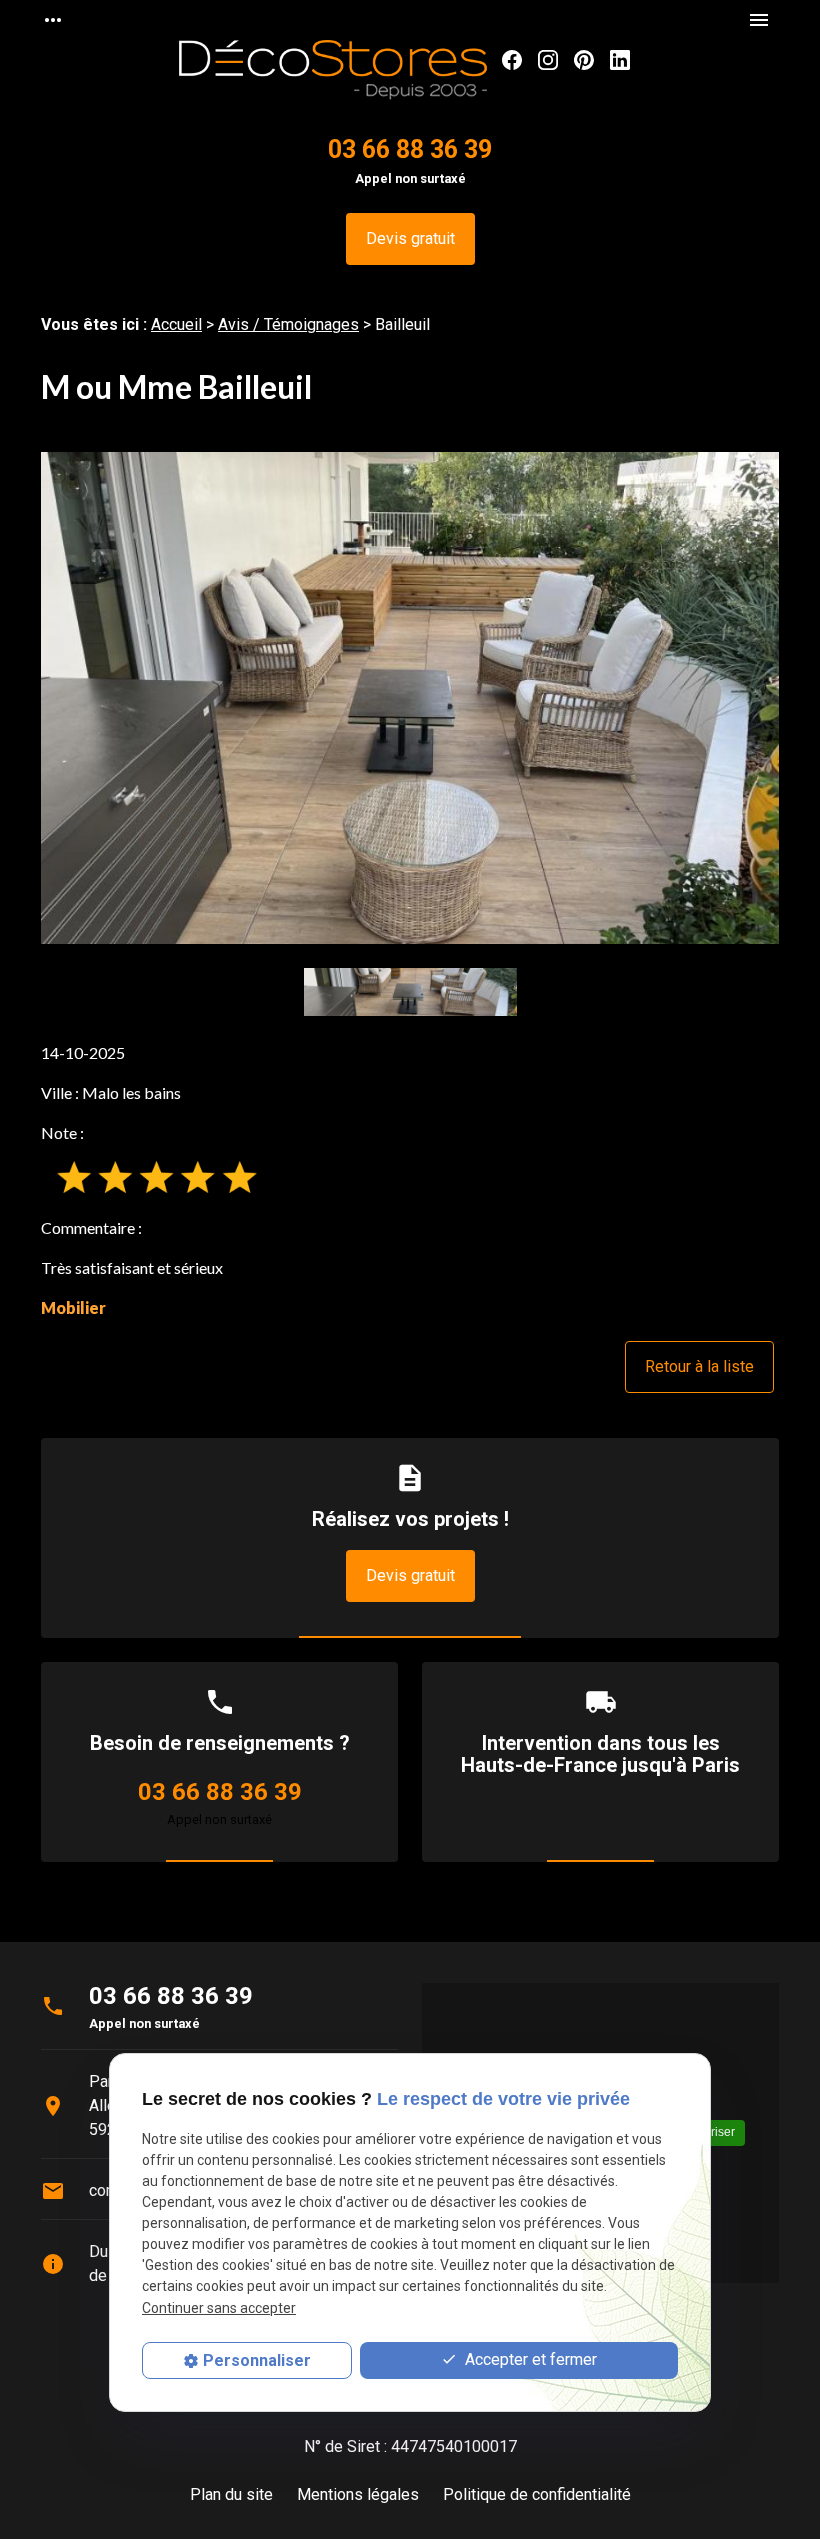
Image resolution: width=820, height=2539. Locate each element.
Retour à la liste (699, 1366)
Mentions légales (358, 2494)
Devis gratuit (410, 238)
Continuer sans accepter (219, 2308)
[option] (410, 698)
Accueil (176, 324)
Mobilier (73, 1307)
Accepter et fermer (529, 2359)
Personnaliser (257, 2360)
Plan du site (231, 2494)
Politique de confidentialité (537, 2494)
